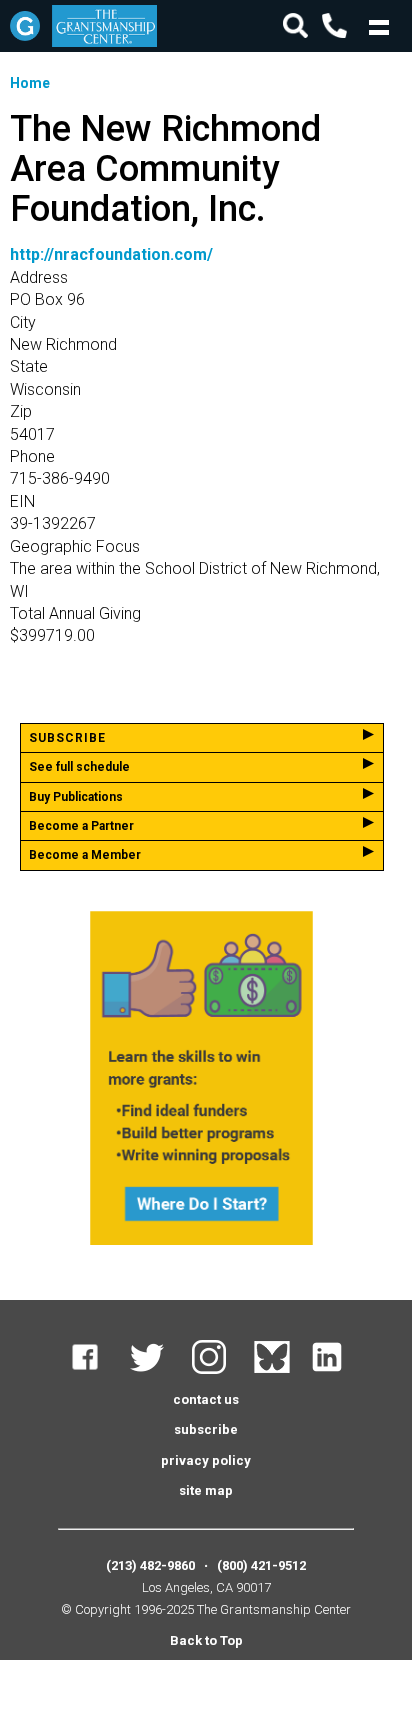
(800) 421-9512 (261, 1565)
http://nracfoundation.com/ (111, 254)
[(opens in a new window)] (97, 1369)
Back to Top (206, 1640)
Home (30, 83)
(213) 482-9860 (150, 1565)
